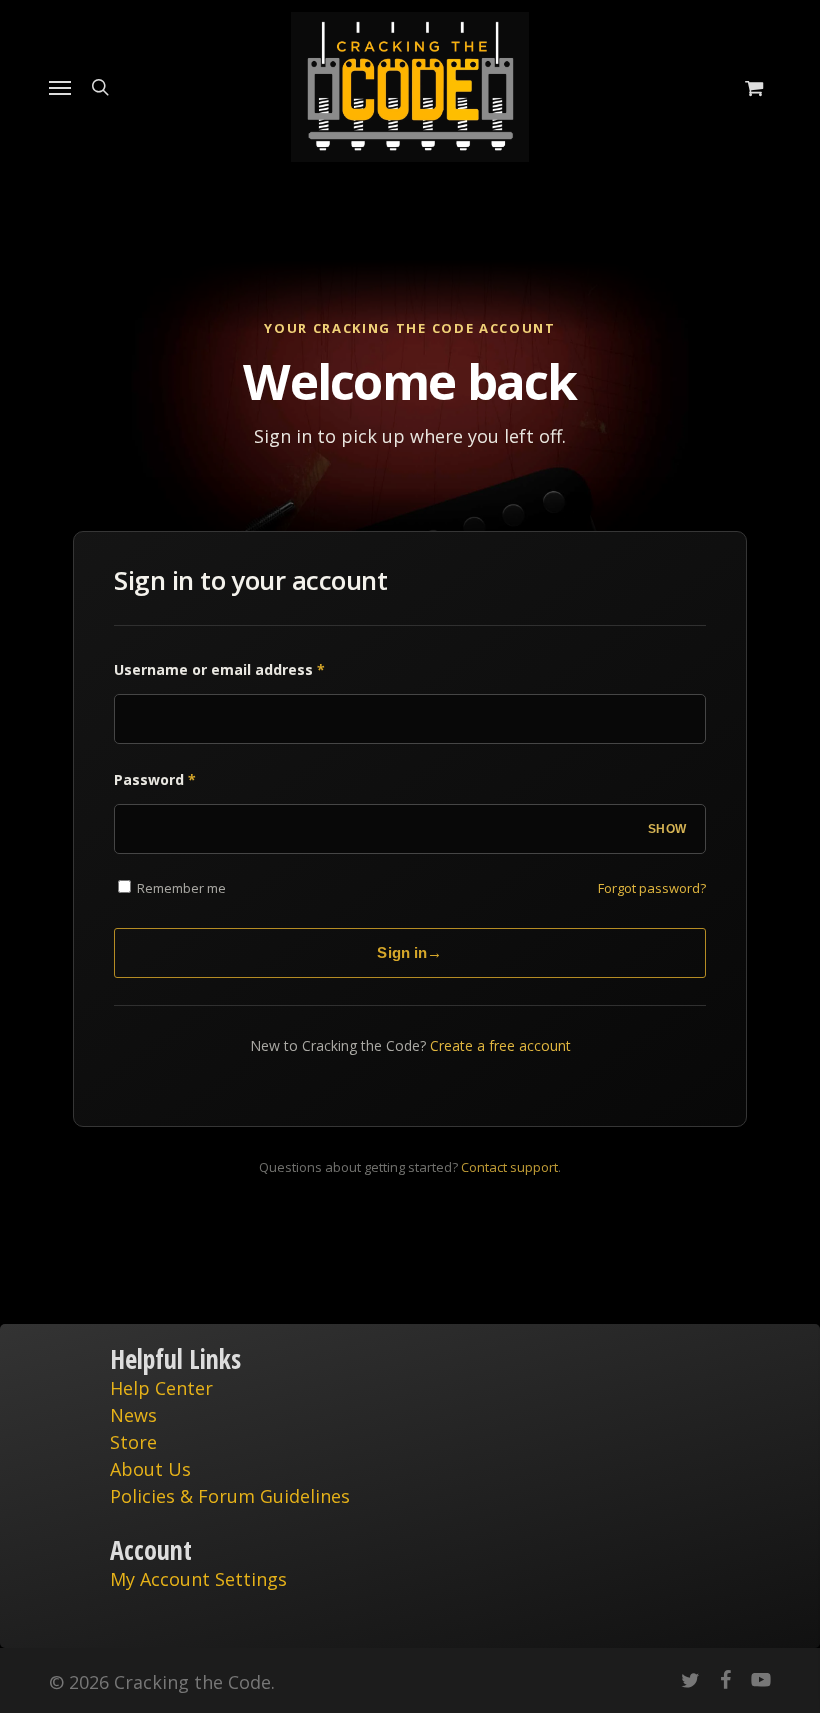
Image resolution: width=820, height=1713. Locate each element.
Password (155, 779)
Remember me (180, 888)
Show (667, 829)
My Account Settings (198, 1579)
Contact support (509, 1167)
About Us (150, 1469)
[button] (60, 87)
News (133, 1415)
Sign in (409, 952)
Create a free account (500, 1045)
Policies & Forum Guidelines (230, 1496)
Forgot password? (652, 888)
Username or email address (219, 669)
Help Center (161, 1388)
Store (133, 1442)
